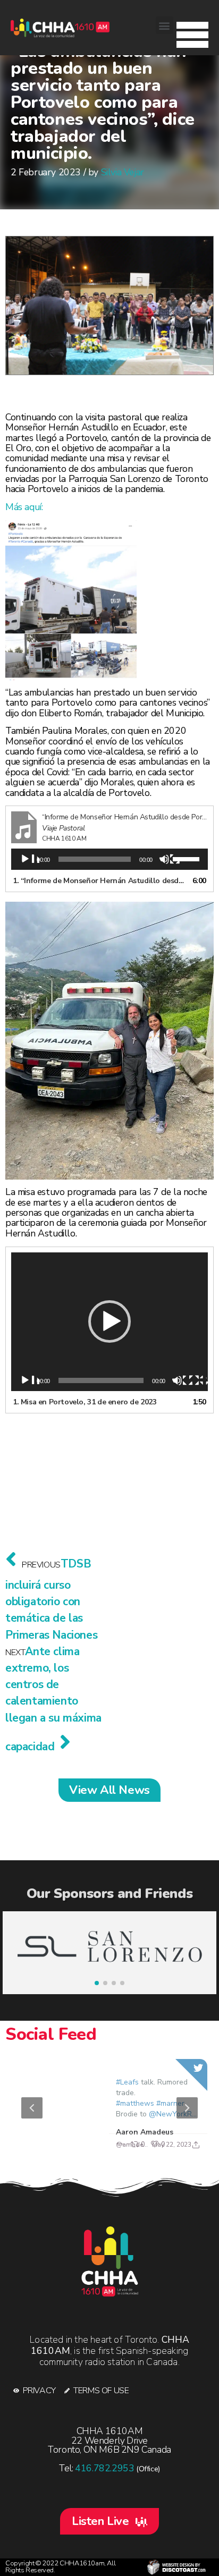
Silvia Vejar (123, 172)
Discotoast (176, 2567)
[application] (109, 859)
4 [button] (102, 2145)
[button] (192, 32)
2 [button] (70, 2145)
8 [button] (165, 2145)
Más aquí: (25, 507)
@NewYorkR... (172, 2114)
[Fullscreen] (199, 1381)
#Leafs (127, 2082)
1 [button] (54, 2145)
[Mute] (170, 860)
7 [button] (149, 2145)
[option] (109, 2108)
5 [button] (117, 2145)
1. (99, 881)
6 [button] (133, 2145)
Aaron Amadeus (144, 2132)
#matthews (134, 2103)
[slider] (188, 858)
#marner (170, 2103)
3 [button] (86, 2145)
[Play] (30, 860)
